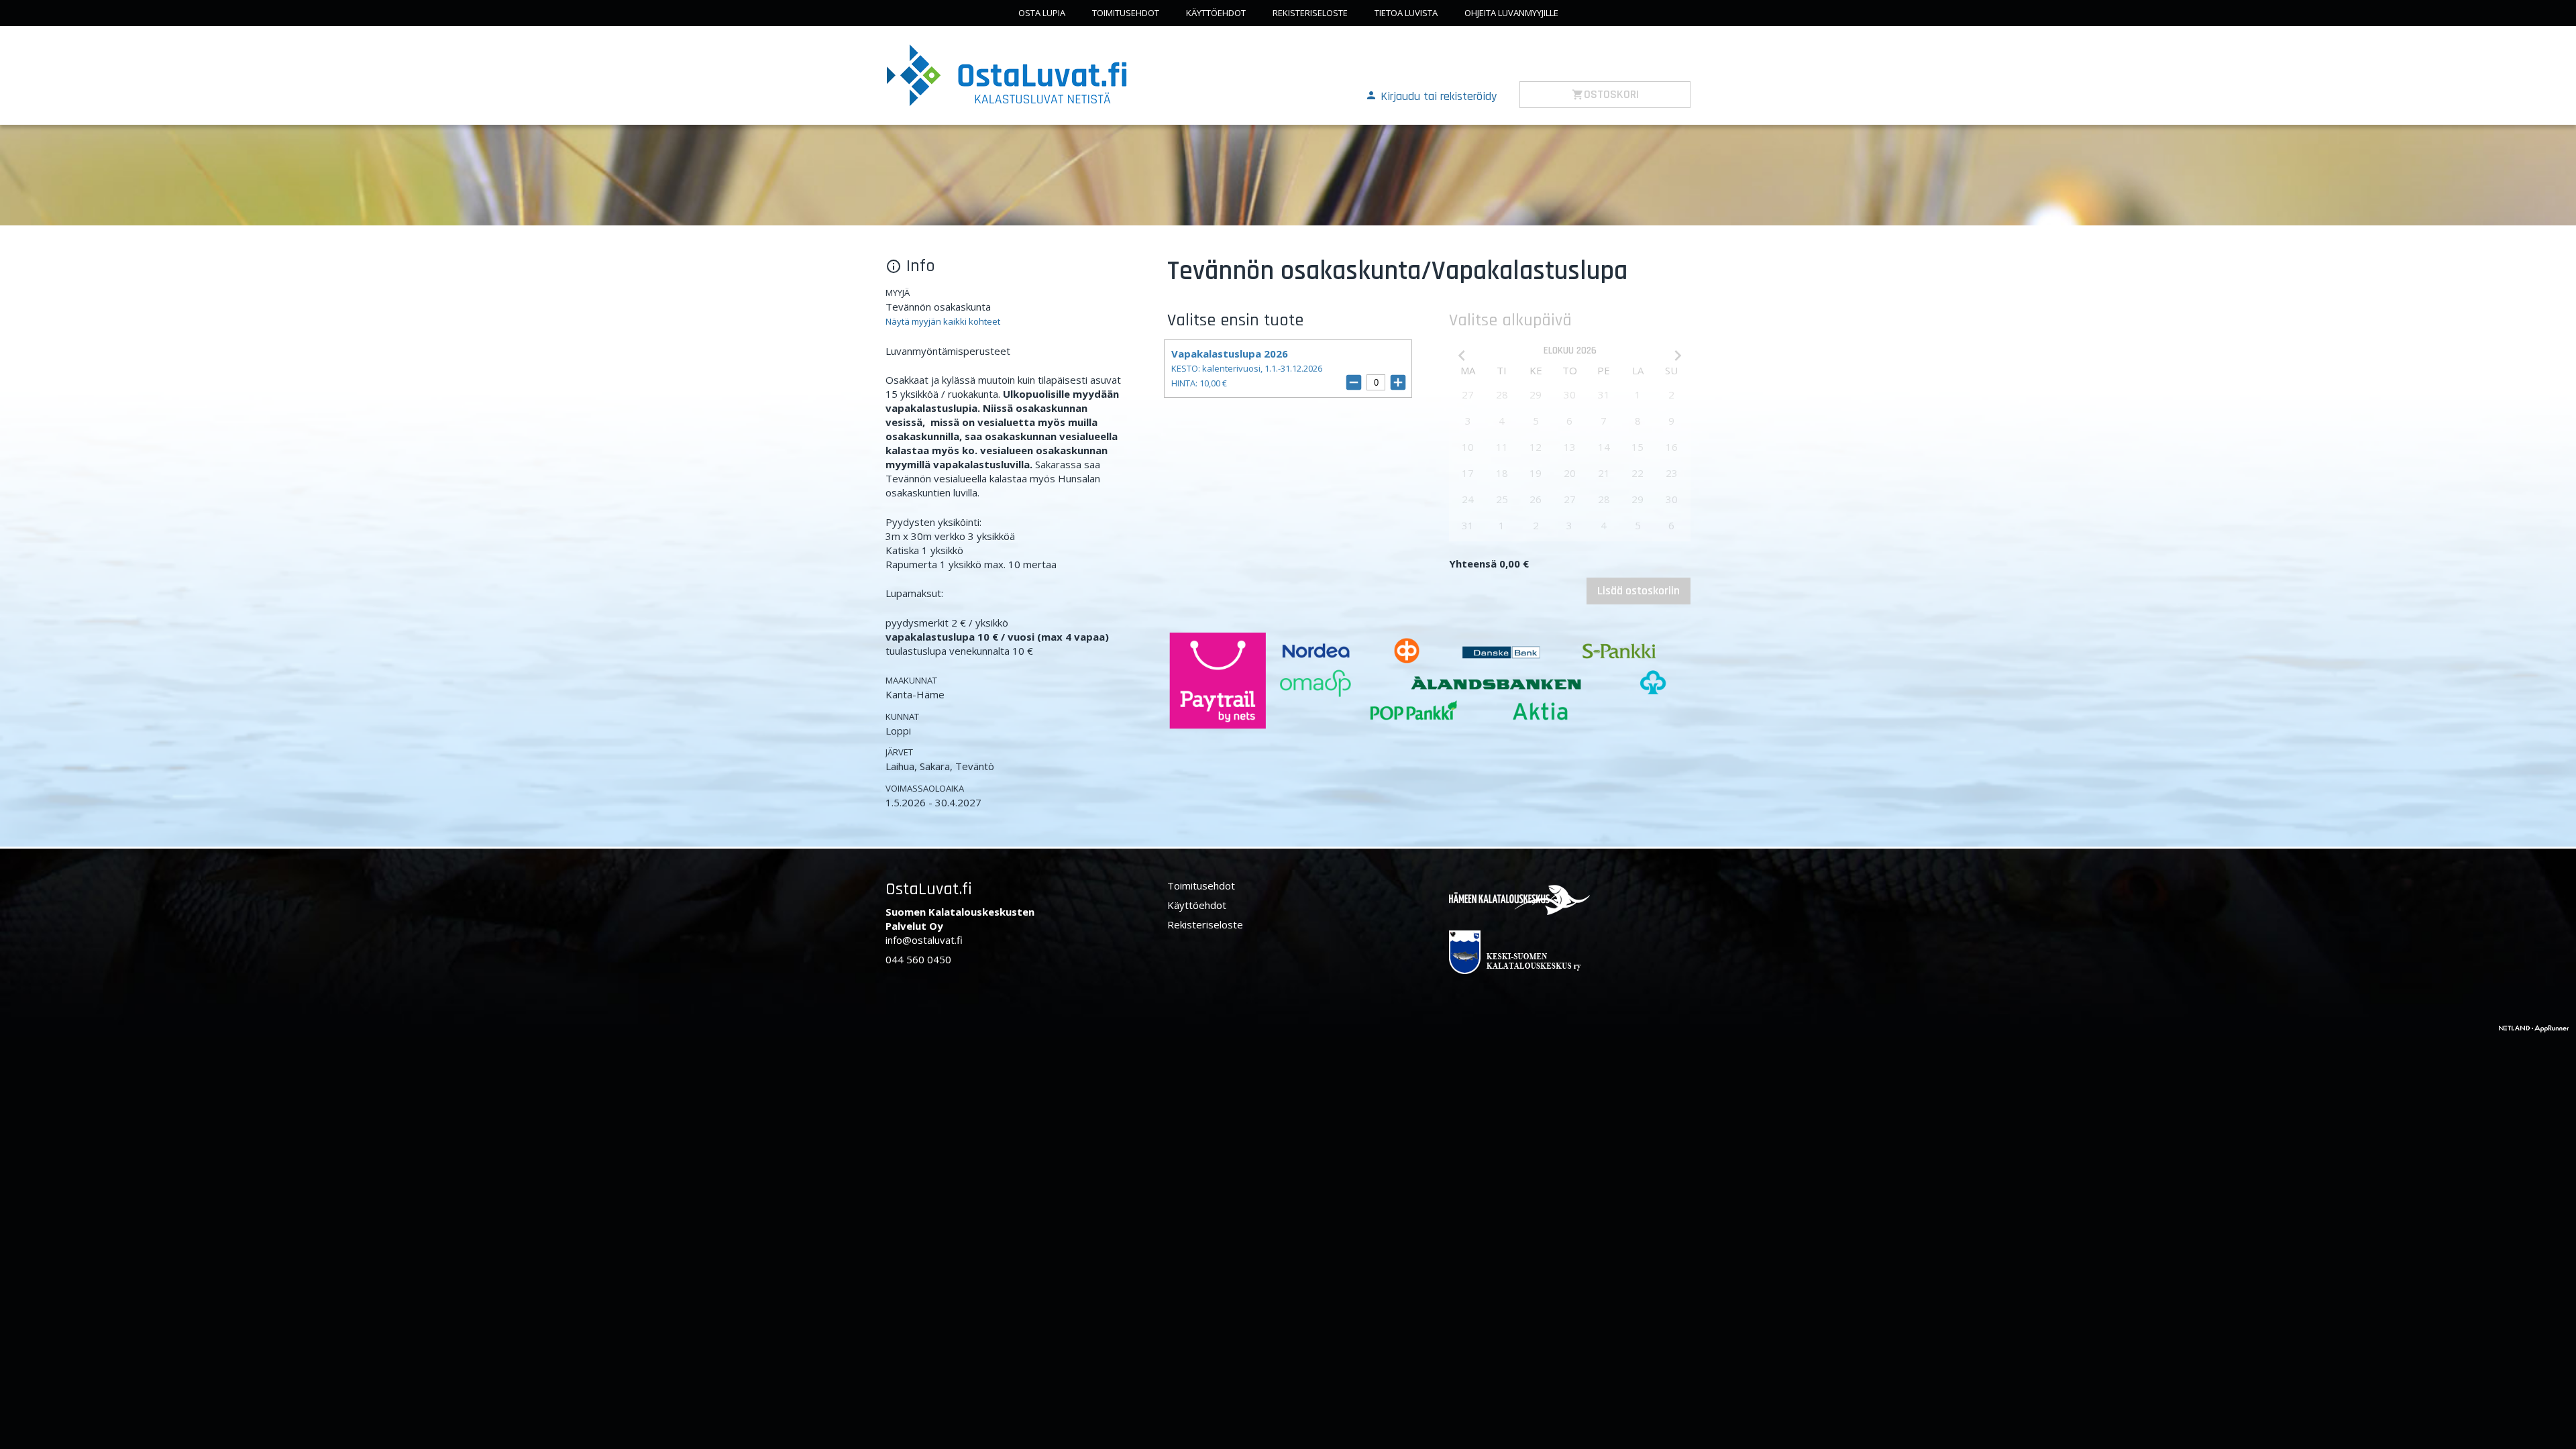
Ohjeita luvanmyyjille (1511, 13)
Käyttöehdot (1216, 13)
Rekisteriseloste (1310, 13)
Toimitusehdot (1126, 13)
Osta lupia (1042, 13)
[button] (1431, 95)
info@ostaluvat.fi (924, 940)
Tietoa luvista (1406, 13)
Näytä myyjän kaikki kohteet (943, 321)
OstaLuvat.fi (929, 889)
